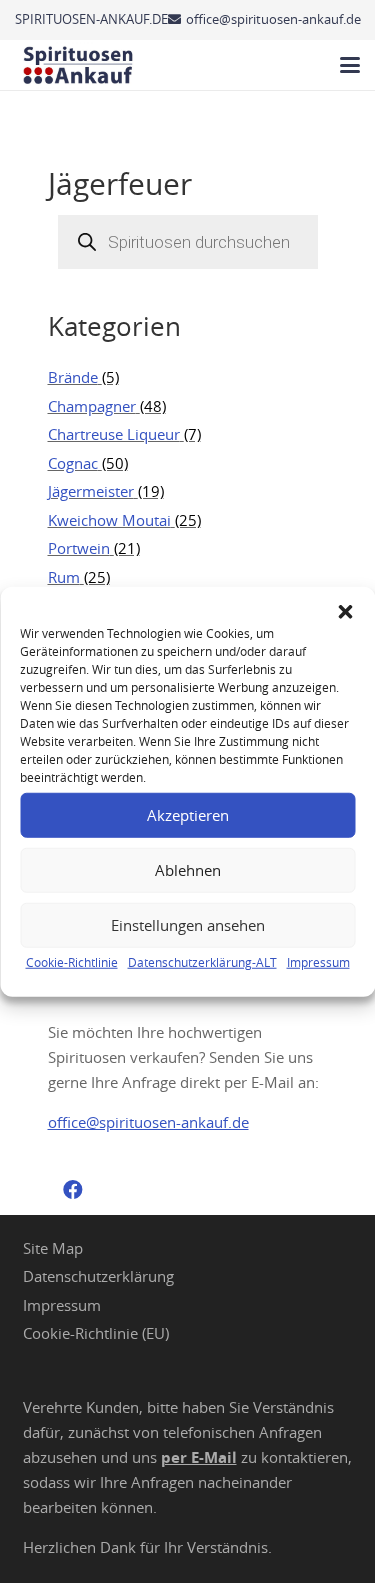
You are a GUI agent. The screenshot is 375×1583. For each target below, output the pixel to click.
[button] (345, 611)
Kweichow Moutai (109, 520)
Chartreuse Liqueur (114, 434)
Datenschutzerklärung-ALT (202, 961)
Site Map (53, 1248)
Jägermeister (91, 491)
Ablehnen (188, 870)
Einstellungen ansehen (188, 925)
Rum (64, 577)
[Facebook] (73, 1190)
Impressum (318, 961)
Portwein (79, 548)
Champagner (92, 406)
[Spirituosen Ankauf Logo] (78, 65)
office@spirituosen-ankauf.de (148, 1122)
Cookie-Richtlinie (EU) (96, 1333)
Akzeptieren (188, 815)
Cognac (73, 463)
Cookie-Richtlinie (72, 961)
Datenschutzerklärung (98, 1276)
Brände (73, 377)
